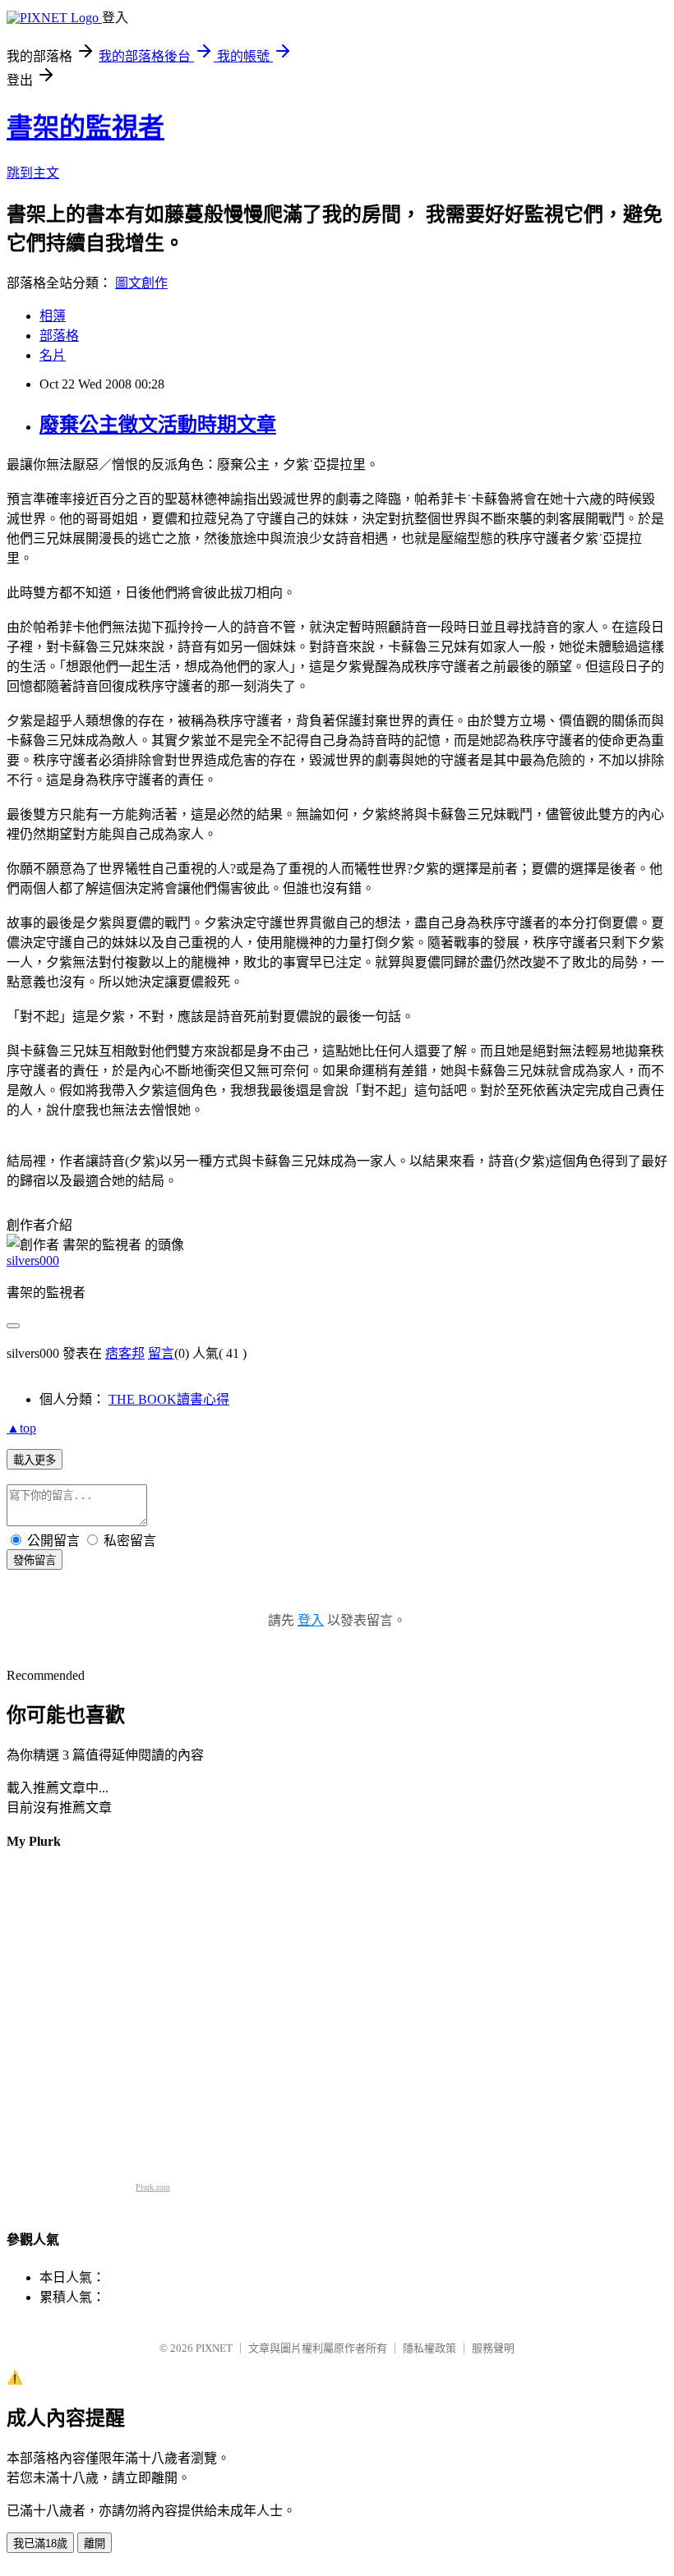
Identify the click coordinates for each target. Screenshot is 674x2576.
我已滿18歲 (40, 2544)
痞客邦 (125, 1353)
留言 (161, 1353)
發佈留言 (35, 1560)
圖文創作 (141, 283)
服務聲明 (493, 2348)
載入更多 (35, 1460)
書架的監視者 (85, 127)
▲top (21, 1428)
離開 (95, 2544)
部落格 (59, 336)
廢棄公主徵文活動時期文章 (158, 425)
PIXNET (214, 2348)
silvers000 (33, 1260)
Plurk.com (153, 2187)
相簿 (53, 316)
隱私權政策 (429, 2348)
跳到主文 (33, 173)
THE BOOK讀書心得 (169, 1399)
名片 (53, 355)
